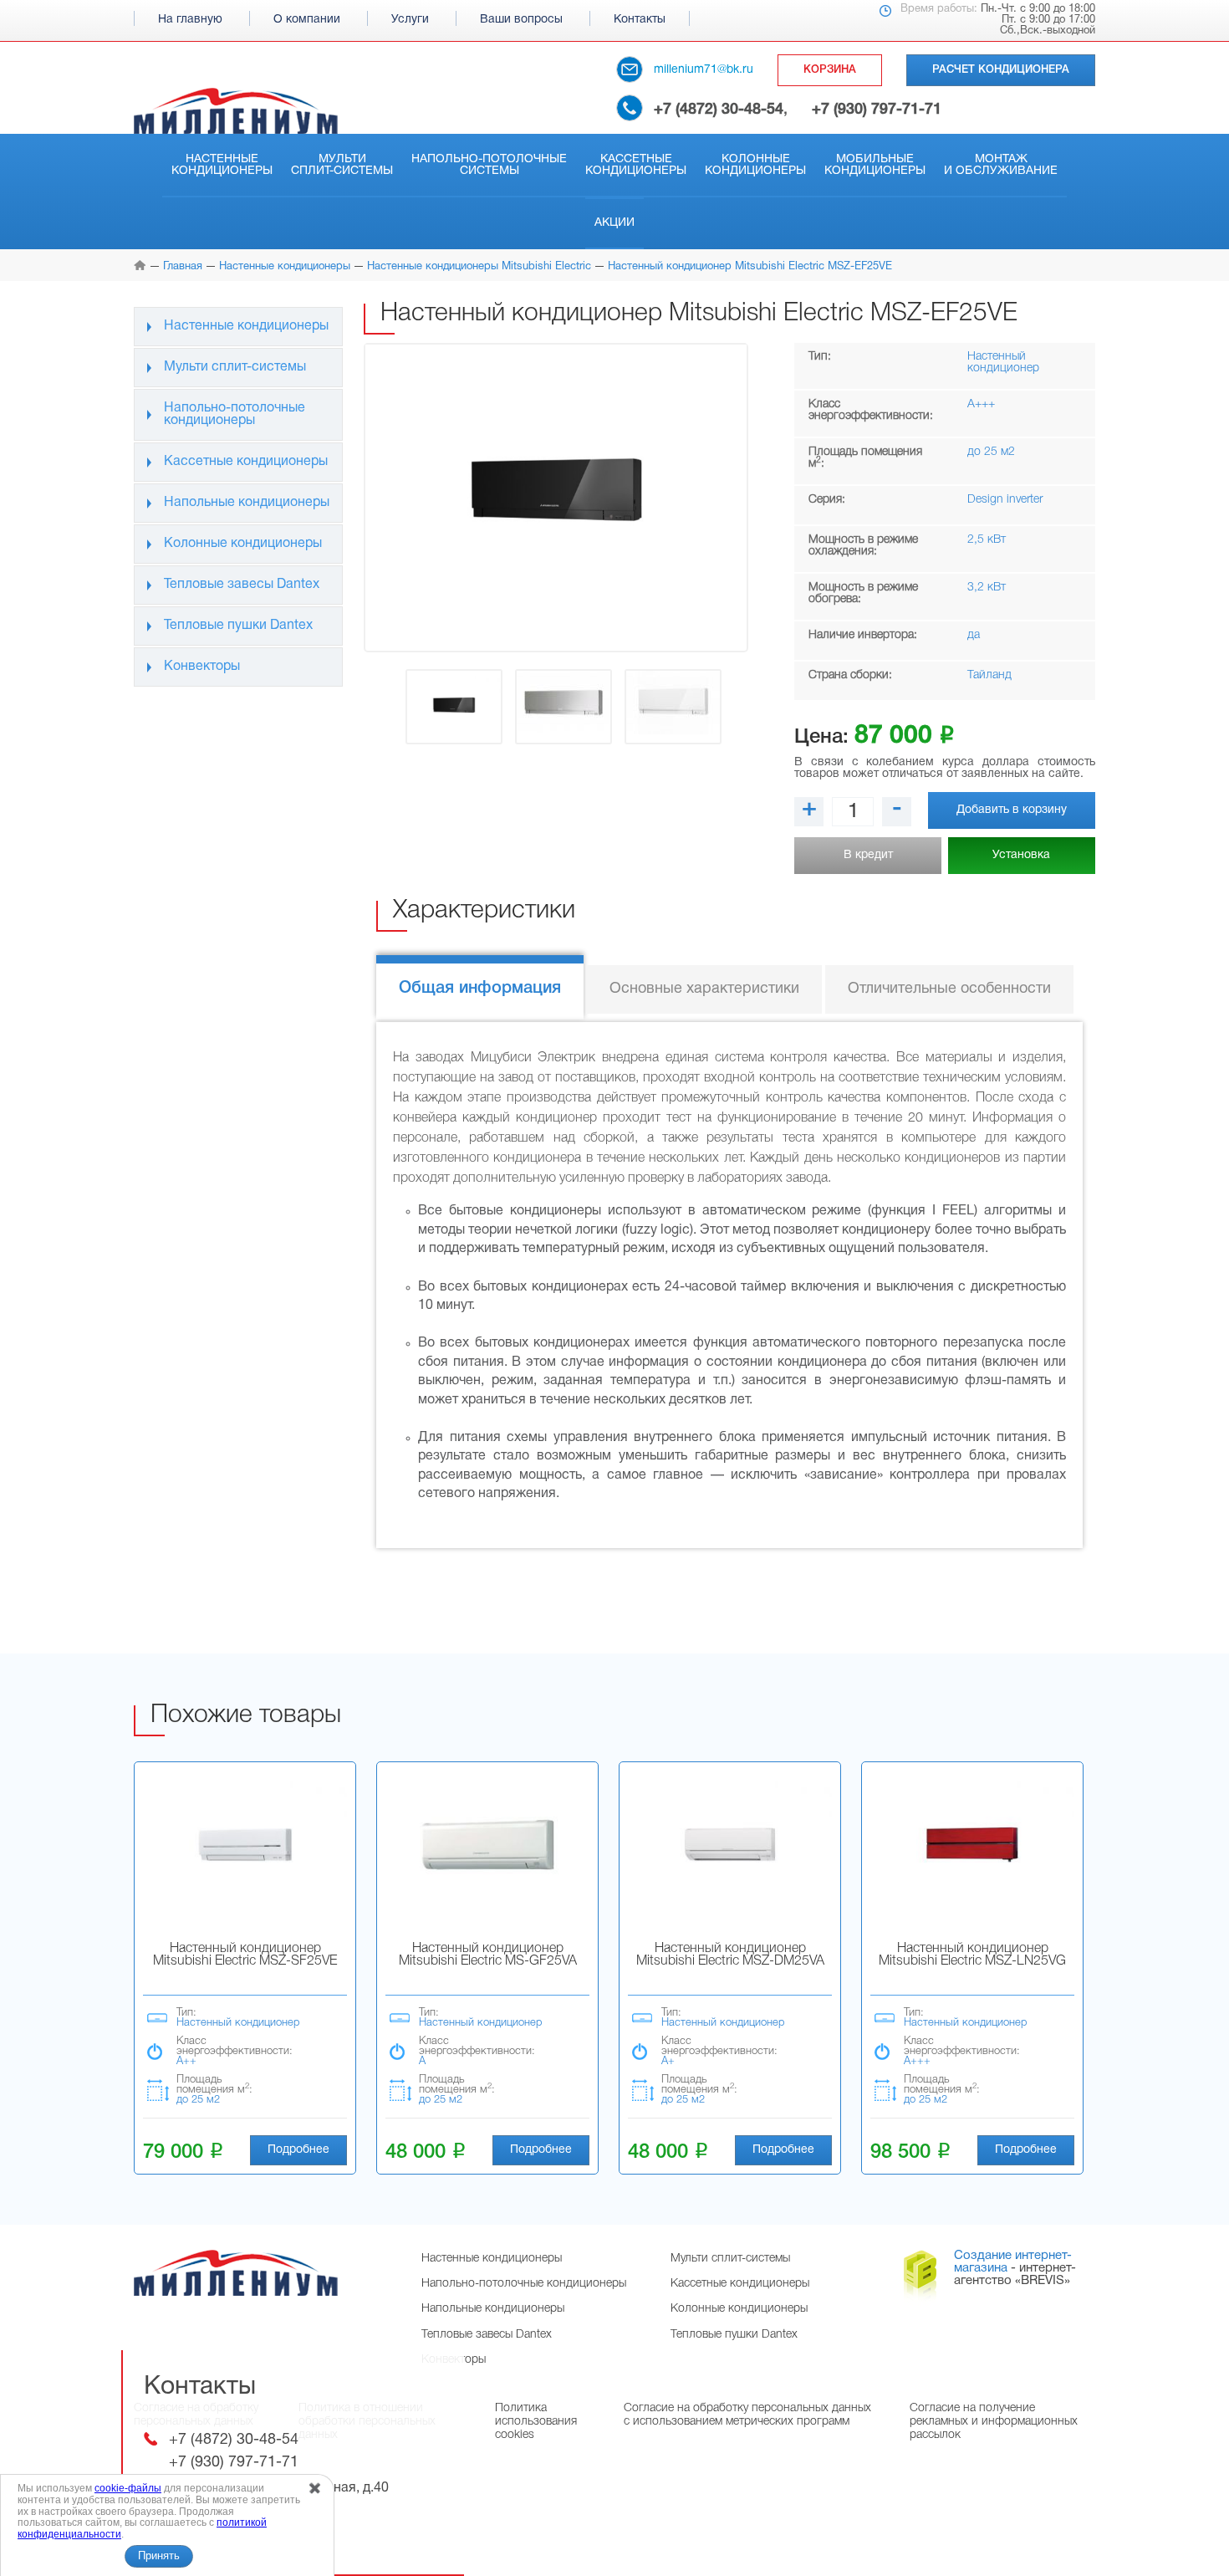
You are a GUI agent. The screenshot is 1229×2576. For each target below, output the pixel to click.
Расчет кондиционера (1001, 70)
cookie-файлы (128, 2488)
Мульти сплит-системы (342, 165)
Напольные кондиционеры (247, 503)
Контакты (640, 20)
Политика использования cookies (536, 2422)
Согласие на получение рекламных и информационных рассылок (994, 2422)
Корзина (830, 70)
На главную (190, 20)
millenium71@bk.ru (704, 70)
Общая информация (480, 989)
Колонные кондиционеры (755, 165)
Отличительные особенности (949, 989)
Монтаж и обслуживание (1001, 165)
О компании (307, 20)
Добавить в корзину (1012, 810)
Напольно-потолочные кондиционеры (235, 414)
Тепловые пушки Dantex (238, 626)
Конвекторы (202, 667)
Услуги (410, 20)
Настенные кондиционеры (222, 165)
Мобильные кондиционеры (875, 165)
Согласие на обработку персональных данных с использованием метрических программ (747, 2415)
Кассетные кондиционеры (636, 165)
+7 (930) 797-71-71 (877, 110)
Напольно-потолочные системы (489, 165)
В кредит (868, 855)
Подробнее (298, 2150)
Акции (614, 223)
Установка (1021, 855)
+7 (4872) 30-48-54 (719, 110)
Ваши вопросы (521, 20)
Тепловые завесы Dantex (242, 585)
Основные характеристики (704, 989)
